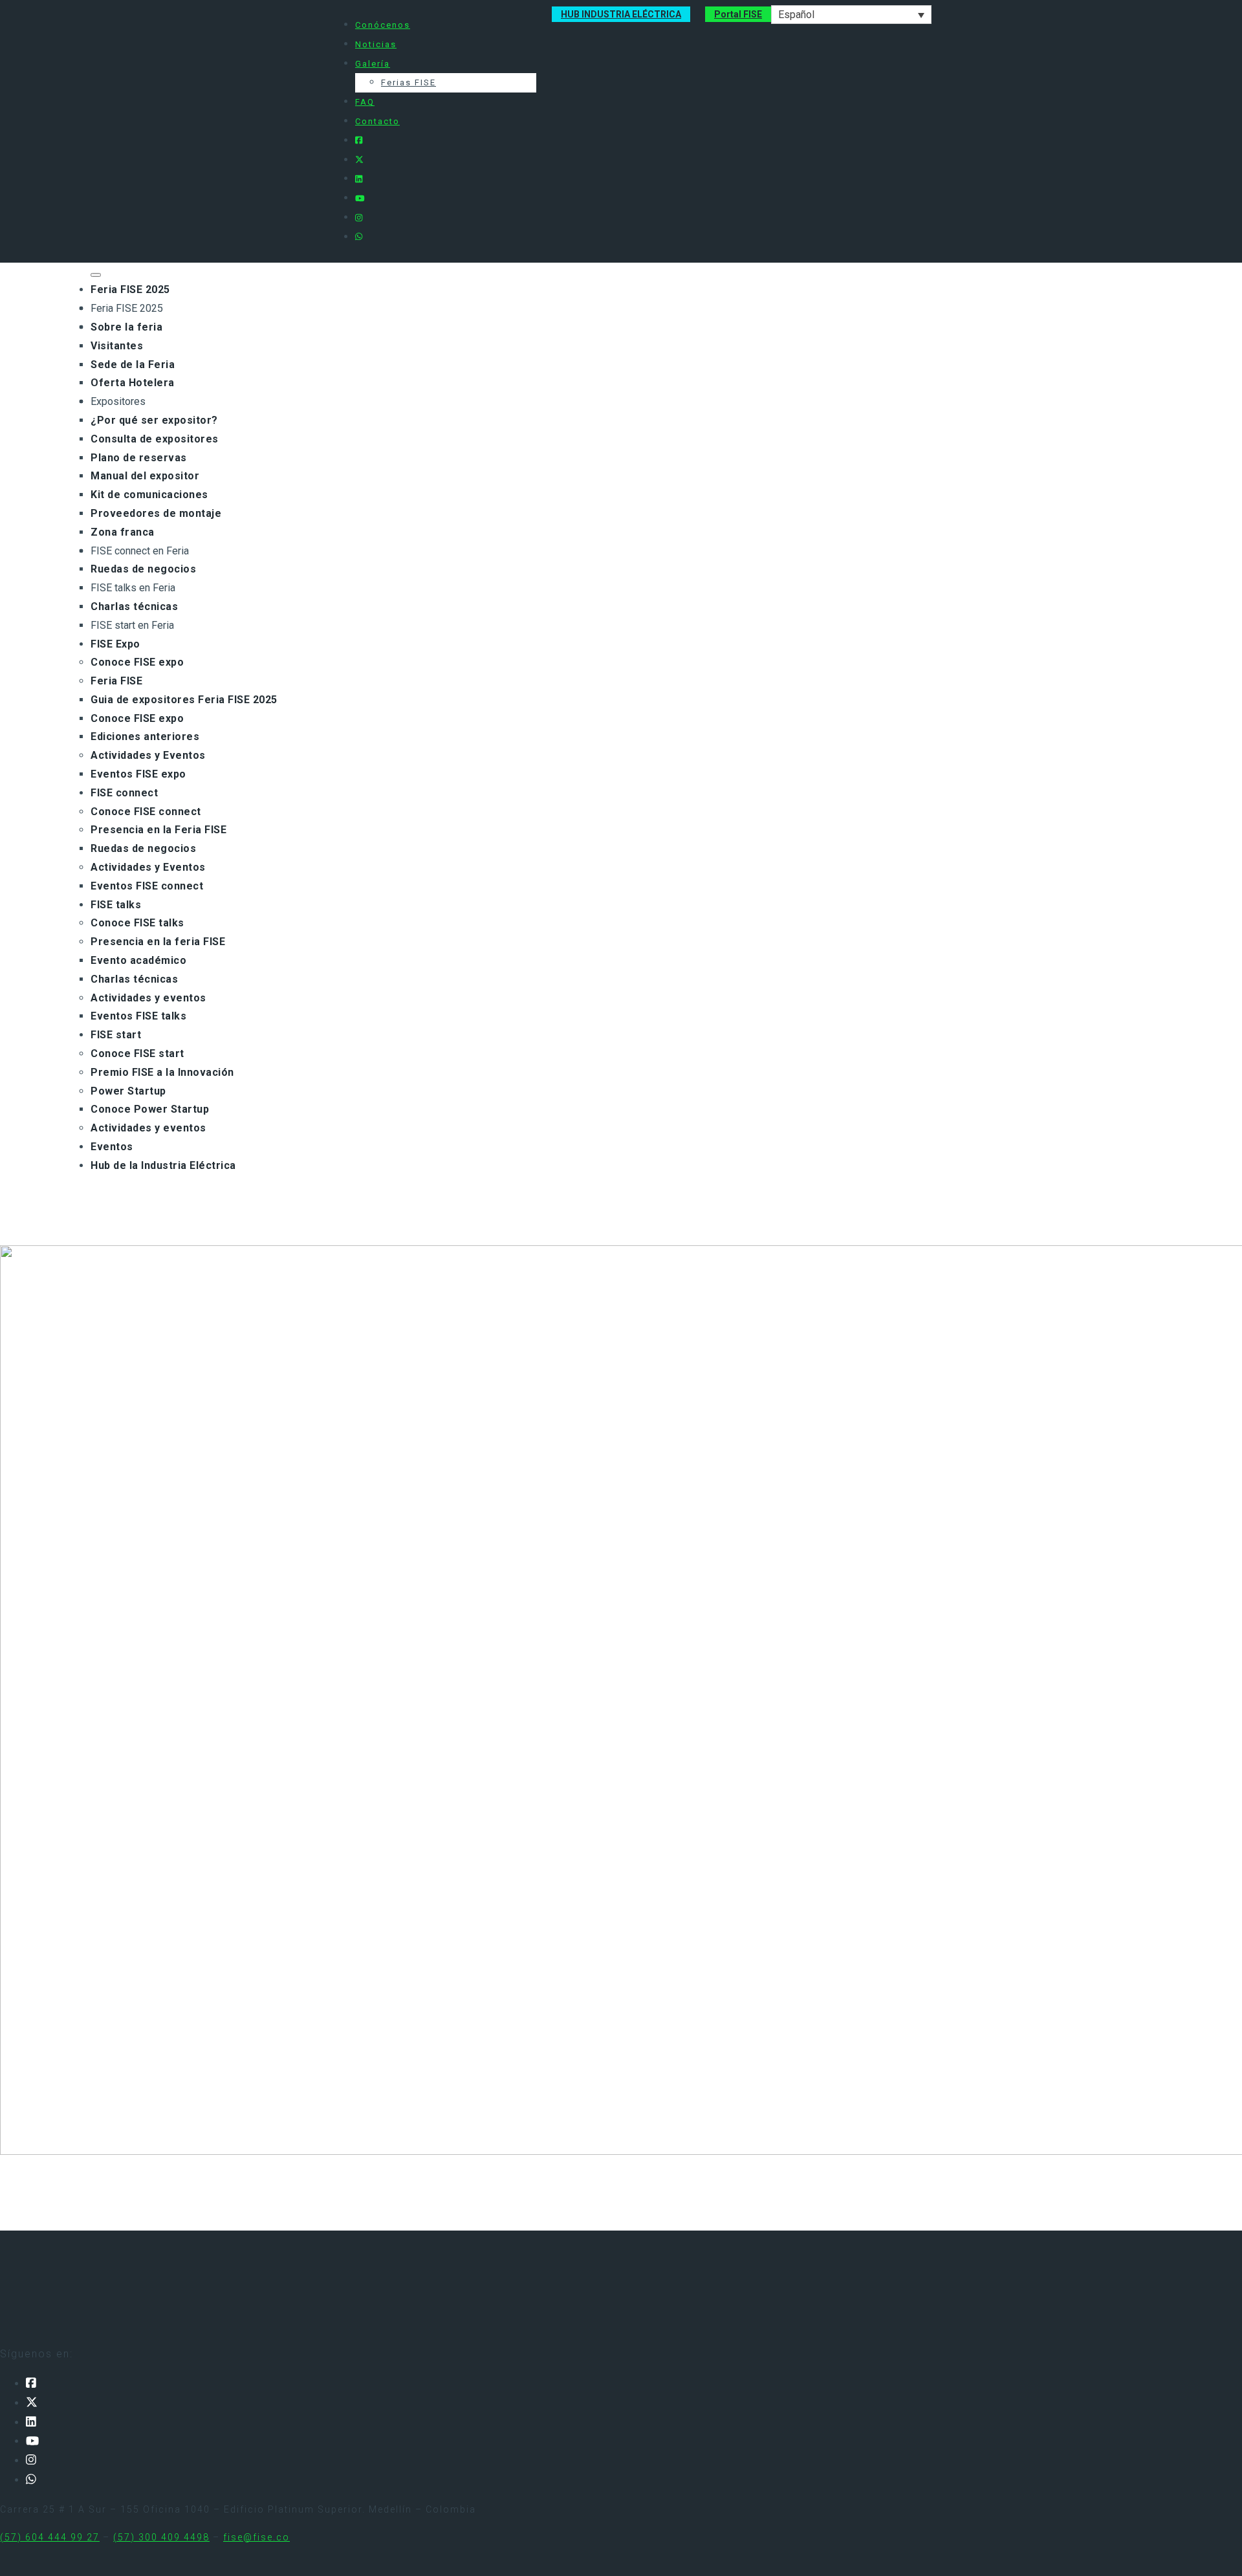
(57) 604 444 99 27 (50, 2537)
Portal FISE (738, 14)
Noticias (376, 44)
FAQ (365, 102)
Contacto (377, 121)
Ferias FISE (409, 82)
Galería (373, 64)
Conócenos (383, 25)
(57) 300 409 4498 (161, 2537)
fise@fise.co (256, 2537)
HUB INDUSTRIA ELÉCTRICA (621, 14)
